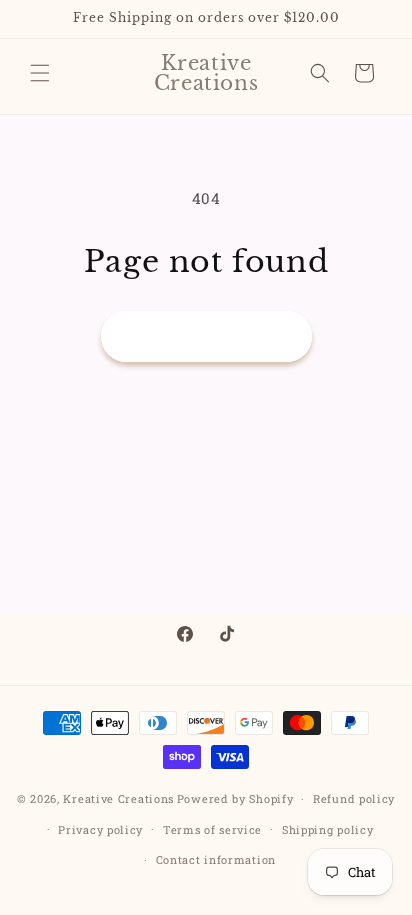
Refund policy (354, 798)
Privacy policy (100, 829)
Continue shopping (206, 337)
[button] (40, 73)
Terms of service (212, 829)
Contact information (216, 859)
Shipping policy (328, 829)
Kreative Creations (118, 798)
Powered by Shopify (235, 798)
